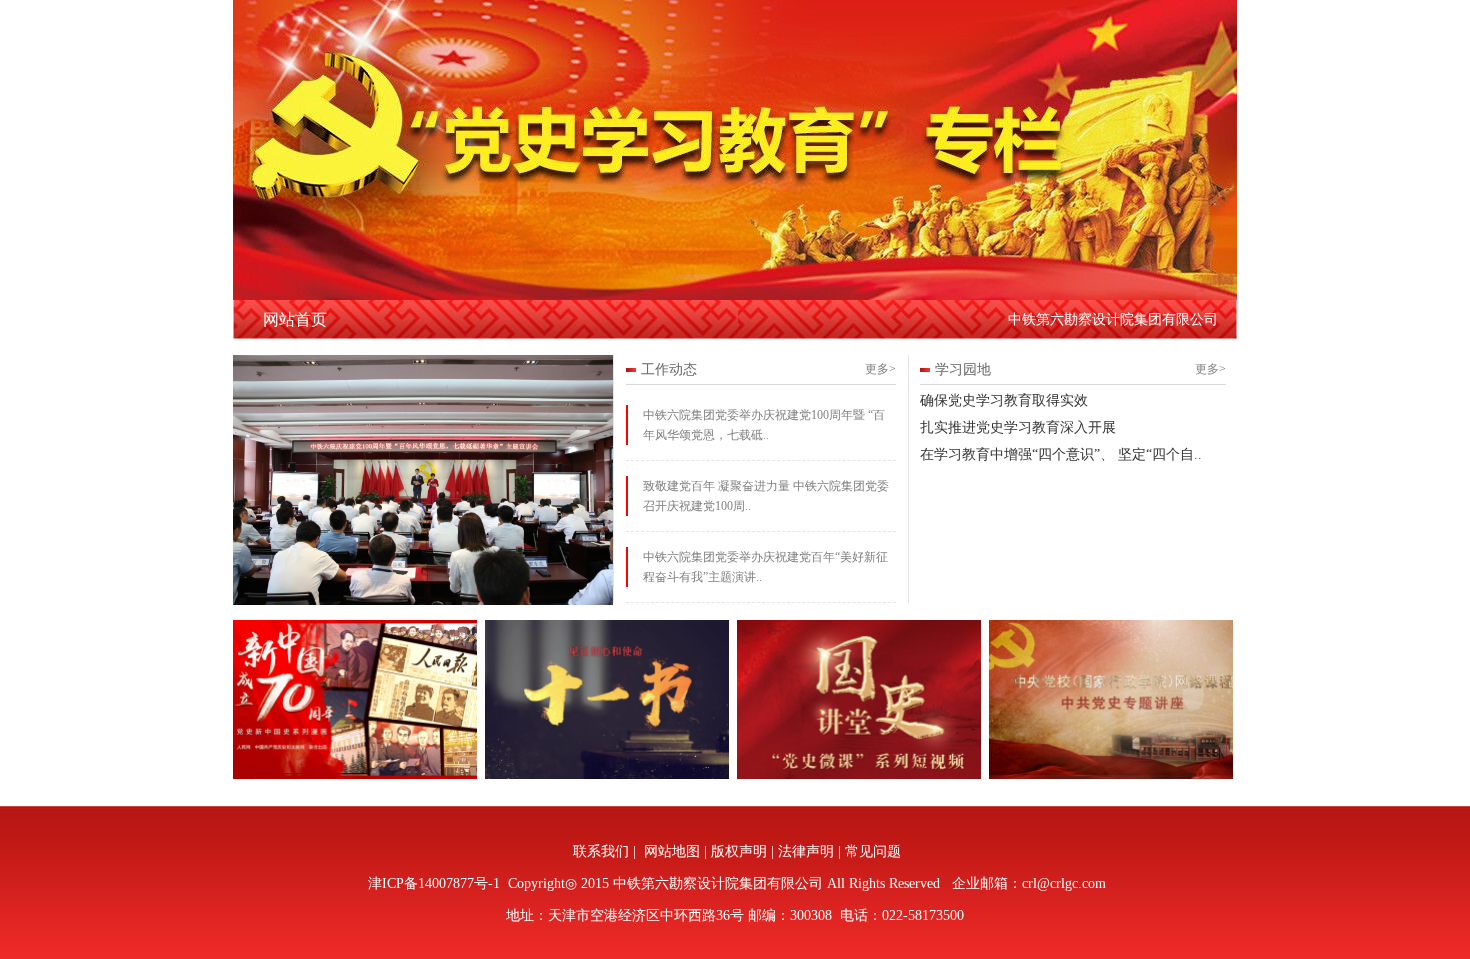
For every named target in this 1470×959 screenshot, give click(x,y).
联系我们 (601, 851)
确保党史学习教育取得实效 (1004, 400)
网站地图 (672, 851)
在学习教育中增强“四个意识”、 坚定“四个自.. (1061, 454)
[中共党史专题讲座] (608, 775)
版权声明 (739, 851)
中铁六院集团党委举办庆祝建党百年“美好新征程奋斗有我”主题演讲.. (765, 567)
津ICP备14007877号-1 (432, 883)
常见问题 (873, 851)
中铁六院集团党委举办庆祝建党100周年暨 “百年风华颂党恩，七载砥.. (764, 425)
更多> (880, 369)
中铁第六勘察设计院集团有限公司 (1113, 319)
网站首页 (295, 319)
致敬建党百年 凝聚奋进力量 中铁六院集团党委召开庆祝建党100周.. (766, 496)
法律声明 (806, 851)
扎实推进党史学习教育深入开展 (1018, 427)
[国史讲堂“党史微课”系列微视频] (860, 775)
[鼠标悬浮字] (356, 775)
